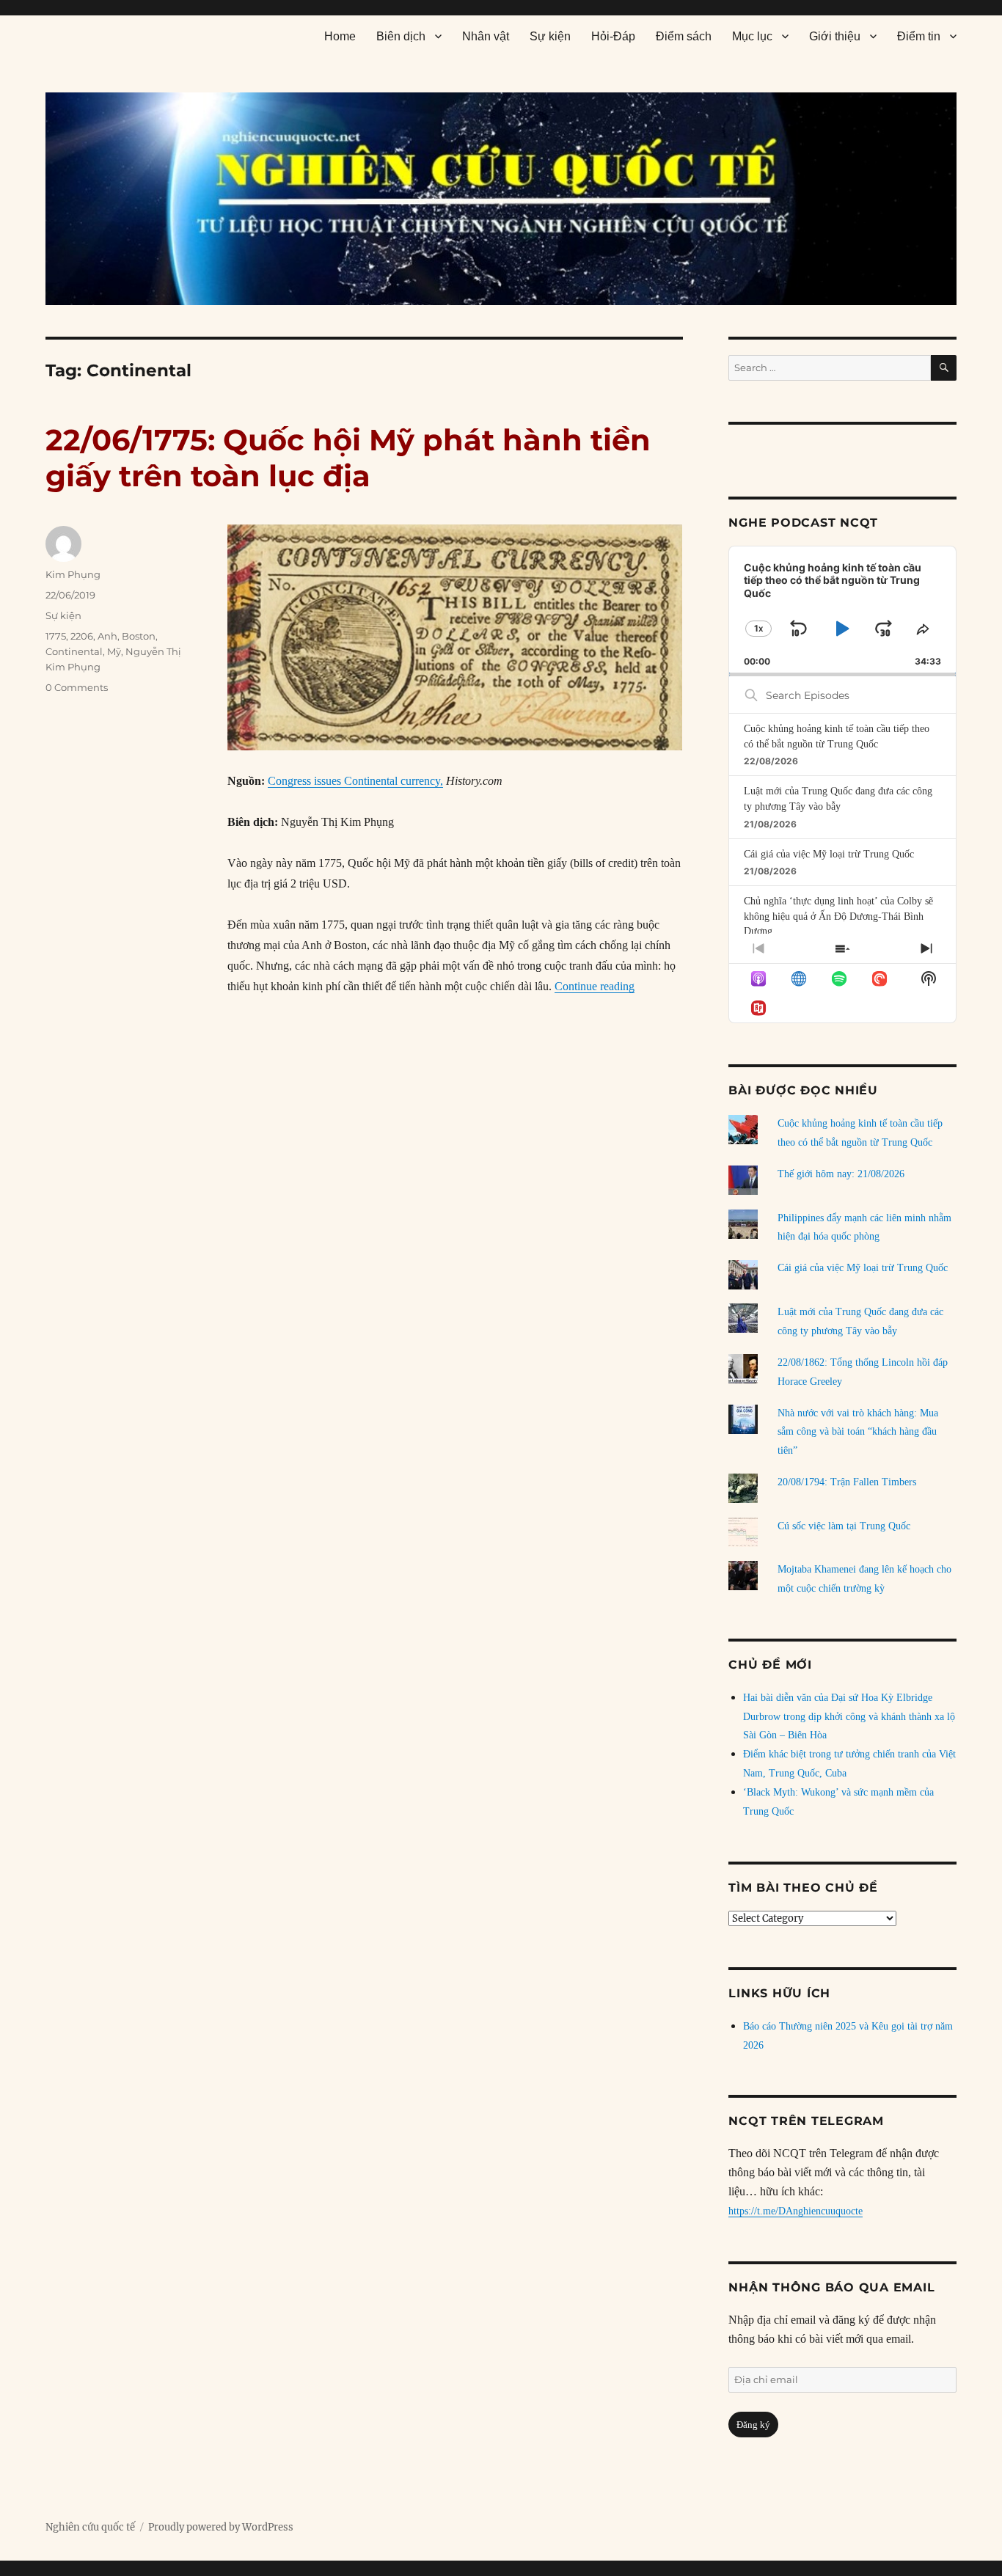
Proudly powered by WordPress (221, 2527)
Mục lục (752, 36)
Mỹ (114, 651)
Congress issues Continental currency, (355, 781)
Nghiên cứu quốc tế (90, 2527)
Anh (107, 636)
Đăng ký (753, 2425)
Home (340, 36)
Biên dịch (401, 36)
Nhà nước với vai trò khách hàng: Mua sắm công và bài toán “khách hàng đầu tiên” (858, 1432)
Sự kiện (550, 36)
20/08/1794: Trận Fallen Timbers (847, 1482)
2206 (82, 636)
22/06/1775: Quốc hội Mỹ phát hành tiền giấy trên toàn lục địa (348, 458)
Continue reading (595, 986)
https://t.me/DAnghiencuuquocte (796, 2211)
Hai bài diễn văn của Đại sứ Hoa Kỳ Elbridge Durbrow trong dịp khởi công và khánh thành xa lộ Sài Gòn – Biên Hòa (849, 1717)
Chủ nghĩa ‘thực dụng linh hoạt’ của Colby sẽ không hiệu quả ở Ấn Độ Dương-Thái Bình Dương (838, 916)
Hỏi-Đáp (613, 36)
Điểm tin (919, 36)
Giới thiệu (835, 36)
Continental (74, 651)
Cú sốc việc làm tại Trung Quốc (844, 1526)
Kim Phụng (73, 574)
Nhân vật (486, 36)
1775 (56, 636)
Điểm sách (684, 36)
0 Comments (77, 687)
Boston (139, 636)
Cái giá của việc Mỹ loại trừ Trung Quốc (829, 854)
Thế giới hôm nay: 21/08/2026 (841, 1174)
